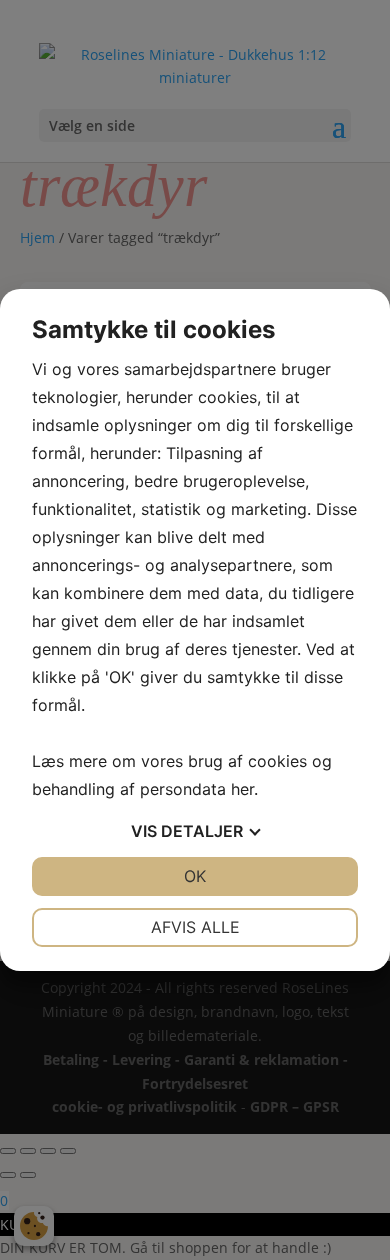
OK (195, 876)
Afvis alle (195, 927)
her (242, 789)
